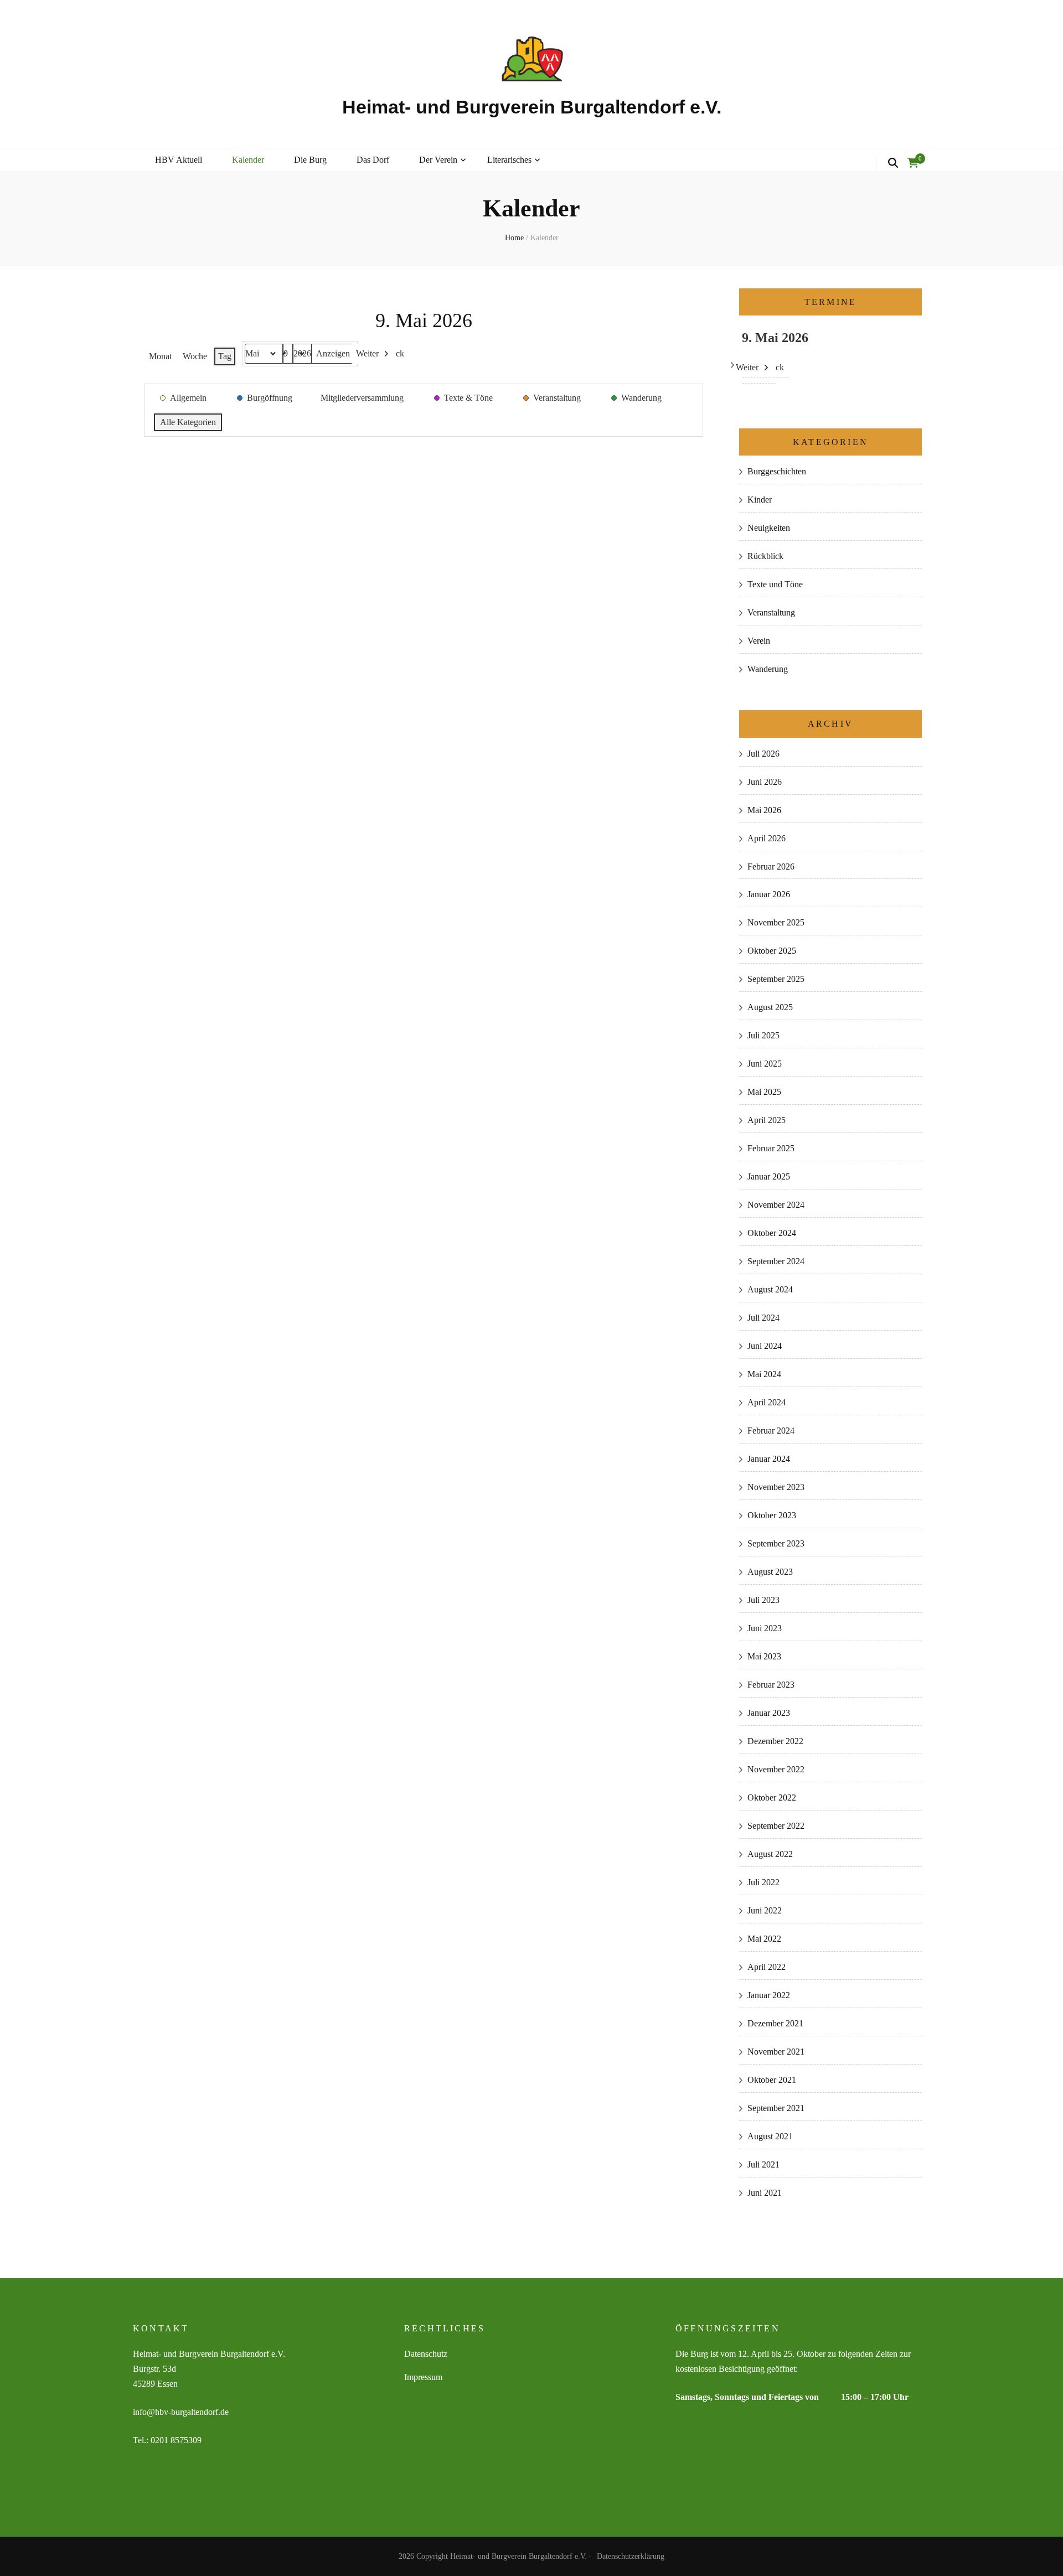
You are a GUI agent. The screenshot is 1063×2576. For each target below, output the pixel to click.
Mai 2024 (764, 1374)
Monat (160, 356)
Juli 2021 (763, 2164)
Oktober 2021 (772, 2080)
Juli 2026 (763, 754)
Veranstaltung (771, 612)
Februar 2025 (771, 1148)
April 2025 (767, 1120)
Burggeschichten (777, 471)
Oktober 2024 (772, 1233)
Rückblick (765, 556)
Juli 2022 (763, 1882)
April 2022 (767, 1967)
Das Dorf (373, 160)
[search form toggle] (893, 163)
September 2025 (776, 979)
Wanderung (768, 669)
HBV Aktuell (179, 160)
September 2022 (776, 1826)
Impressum (423, 2377)
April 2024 (767, 1402)
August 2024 (770, 1289)
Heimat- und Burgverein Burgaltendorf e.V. (532, 107)
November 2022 (776, 1769)
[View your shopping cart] (913, 163)
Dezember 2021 (775, 2023)
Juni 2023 (765, 1628)
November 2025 (776, 922)
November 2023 (776, 1487)
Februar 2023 (771, 1685)
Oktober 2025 (772, 951)
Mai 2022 (764, 1939)
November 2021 (776, 2052)
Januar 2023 (769, 1713)
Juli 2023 (763, 1600)
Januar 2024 (769, 1459)
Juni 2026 (765, 782)
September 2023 (776, 1543)
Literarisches (509, 160)
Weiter (367, 353)
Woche (195, 356)
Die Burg (310, 160)
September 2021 (776, 2108)
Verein (759, 641)
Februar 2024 (771, 1431)
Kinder (760, 500)
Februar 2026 (771, 867)
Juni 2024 (765, 1346)
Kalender (248, 160)
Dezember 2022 (775, 1741)
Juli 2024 (763, 1318)
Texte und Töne (775, 584)
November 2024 (776, 1205)
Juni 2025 (765, 1064)
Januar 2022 (769, 1995)
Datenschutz (426, 2354)
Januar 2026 (769, 894)
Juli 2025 (763, 1035)
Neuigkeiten (769, 528)
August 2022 (770, 1854)
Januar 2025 (769, 1176)
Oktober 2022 (772, 1797)
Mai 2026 (764, 810)
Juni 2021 (765, 2193)
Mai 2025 (764, 1092)
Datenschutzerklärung (631, 2556)
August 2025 (770, 1007)
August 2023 (770, 1572)
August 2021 (770, 2136)
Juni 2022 (765, 1910)
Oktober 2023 (772, 1515)
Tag (225, 356)
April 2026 (767, 838)
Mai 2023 (764, 1656)
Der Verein (438, 160)
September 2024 (776, 1261)
